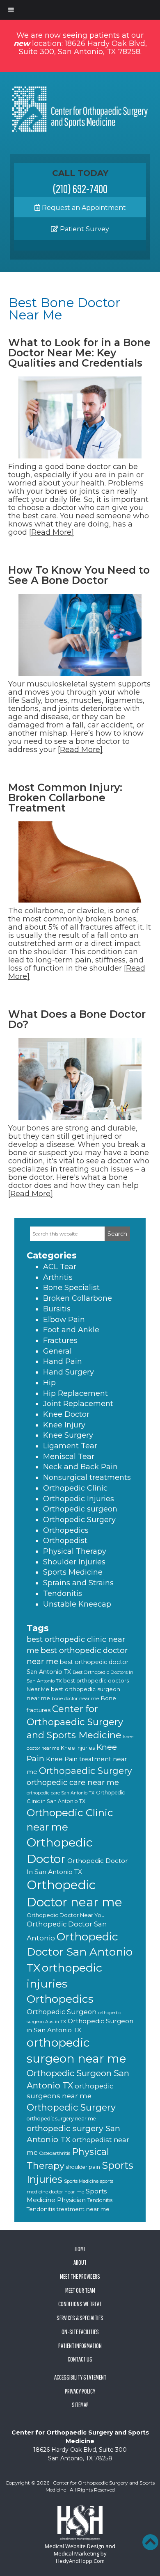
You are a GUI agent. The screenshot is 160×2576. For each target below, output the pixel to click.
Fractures (60, 1340)
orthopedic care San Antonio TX (61, 1793)
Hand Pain (63, 1361)
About (80, 2262)
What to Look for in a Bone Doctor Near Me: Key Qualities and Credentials (79, 353)
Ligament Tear (70, 1446)
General (57, 1351)
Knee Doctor (66, 1414)
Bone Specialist (71, 1288)
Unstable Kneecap (77, 1604)
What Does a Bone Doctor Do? (77, 1019)
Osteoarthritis (55, 2153)
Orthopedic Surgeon (62, 2012)
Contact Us (80, 2359)
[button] (150, 2542)
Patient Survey (84, 229)
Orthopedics (66, 1530)
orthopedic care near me (73, 1782)
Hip (49, 1383)
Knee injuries (78, 1748)
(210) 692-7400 (80, 189)
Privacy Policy (80, 2391)
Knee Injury (64, 1425)
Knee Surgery (68, 1435)
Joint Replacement (78, 1404)
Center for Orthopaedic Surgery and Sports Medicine (75, 1722)
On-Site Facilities (80, 2332)
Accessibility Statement (80, 2377)
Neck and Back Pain (80, 1467)
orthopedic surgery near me (61, 2119)
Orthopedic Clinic (75, 1488)
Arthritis (58, 1277)
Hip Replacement (75, 1393)
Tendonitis (63, 1593)
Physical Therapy (75, 1551)
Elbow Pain (64, 1320)
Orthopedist (65, 1541)
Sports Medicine (73, 1572)
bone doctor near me (75, 1698)
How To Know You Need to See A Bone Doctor (79, 575)
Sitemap (80, 2405)
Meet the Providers (80, 2276)
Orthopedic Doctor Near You (66, 1915)
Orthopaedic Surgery (86, 1771)
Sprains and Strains (78, 1583)
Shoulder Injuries (74, 1562)
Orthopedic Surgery (79, 1520)
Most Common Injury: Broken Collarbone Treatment (65, 798)
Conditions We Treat (80, 2304)
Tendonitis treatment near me (68, 2209)
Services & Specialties (80, 2318)
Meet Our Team (80, 2290)
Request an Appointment (83, 208)
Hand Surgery (69, 1372)
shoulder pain (83, 2167)
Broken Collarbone (78, 1298)
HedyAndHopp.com (80, 2561)
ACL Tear (60, 1267)
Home (80, 2249)
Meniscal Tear (69, 1457)
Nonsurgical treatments (87, 1477)
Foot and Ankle (71, 1330)
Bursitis (57, 1309)
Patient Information (80, 2346)
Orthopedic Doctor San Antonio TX (80, 1952)
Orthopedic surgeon (80, 1509)
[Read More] (51, 532)
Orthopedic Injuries (79, 1499)
